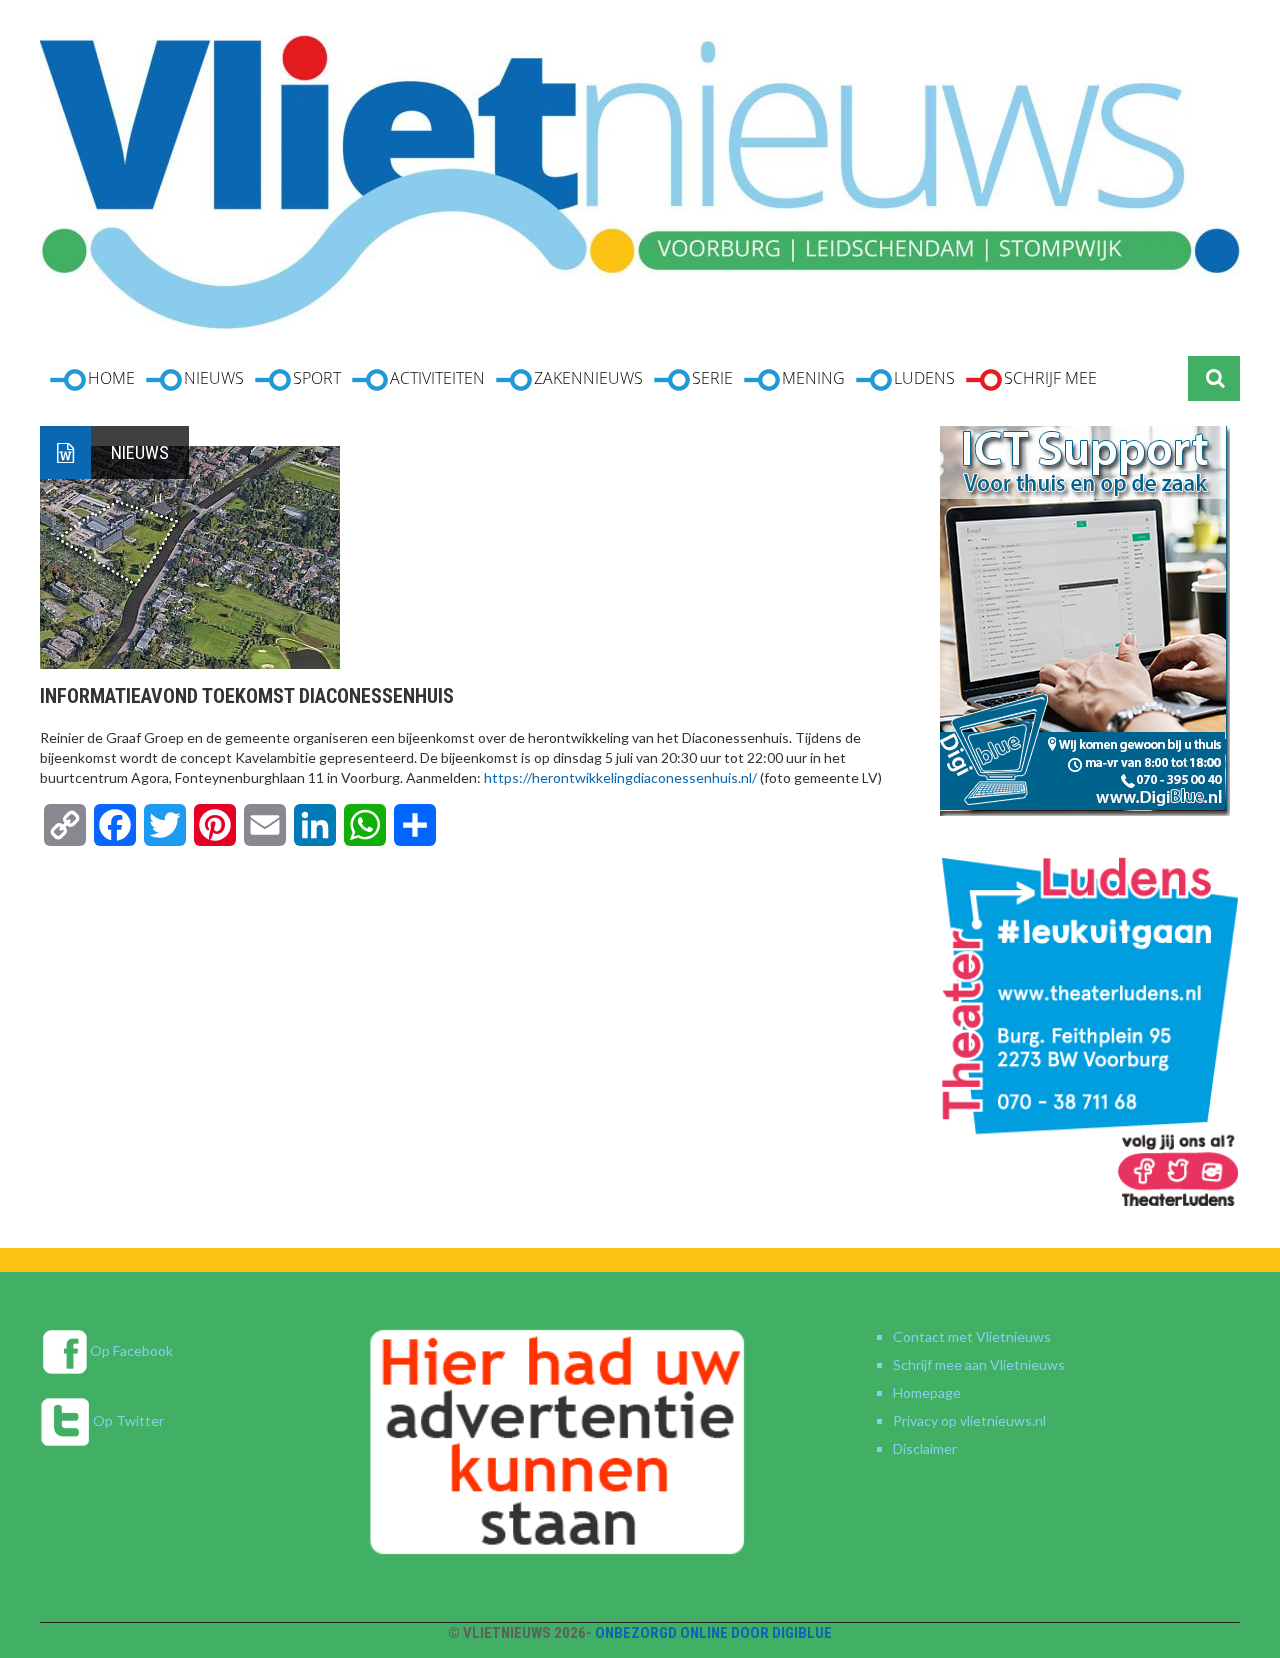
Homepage (927, 1392)
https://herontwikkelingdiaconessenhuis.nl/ (622, 777)
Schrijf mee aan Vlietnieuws (979, 1364)
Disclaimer (925, 1448)
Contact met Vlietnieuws (972, 1336)
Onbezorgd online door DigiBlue (713, 1633)
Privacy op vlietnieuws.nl (969, 1420)
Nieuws (140, 452)
